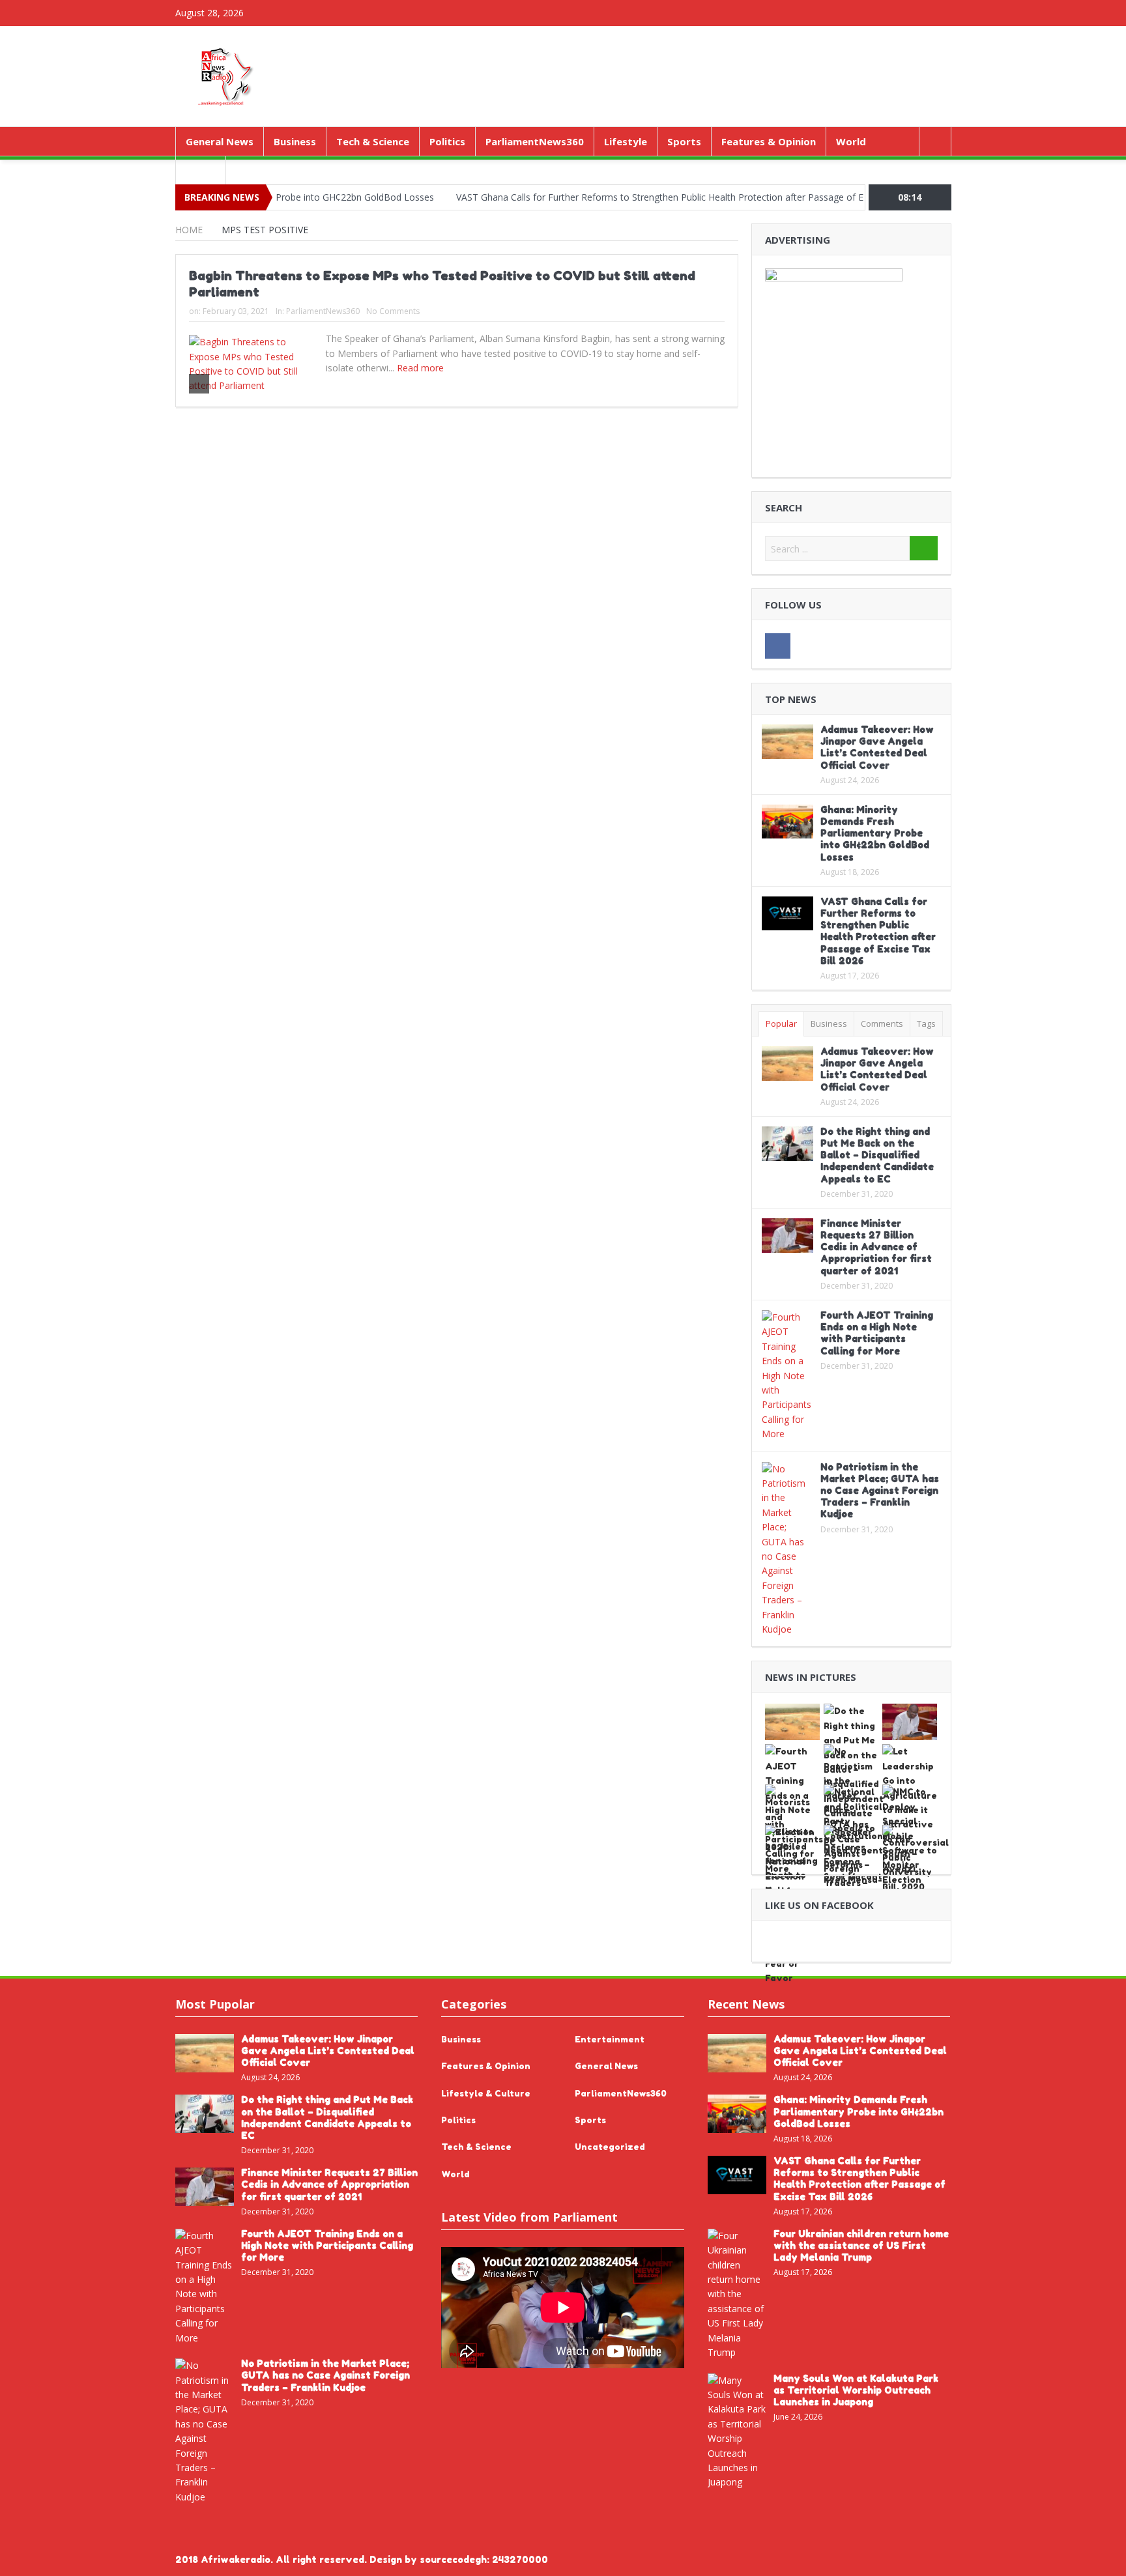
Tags (926, 1023)
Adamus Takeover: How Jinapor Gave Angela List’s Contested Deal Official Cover (877, 747)
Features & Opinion (769, 141)
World (851, 141)
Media (201, 170)
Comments (882, 1023)
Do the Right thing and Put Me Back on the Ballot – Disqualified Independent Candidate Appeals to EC (877, 1155)
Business (295, 141)
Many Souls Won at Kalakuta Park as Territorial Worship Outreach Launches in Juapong (856, 2390)
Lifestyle (626, 141)
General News (220, 141)
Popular (781, 1023)
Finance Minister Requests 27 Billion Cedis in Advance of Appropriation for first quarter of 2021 (876, 1247)
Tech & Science (373, 141)
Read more (422, 368)
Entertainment (610, 2039)
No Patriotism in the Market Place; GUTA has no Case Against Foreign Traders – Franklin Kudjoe (880, 1491)
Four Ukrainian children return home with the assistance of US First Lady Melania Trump (861, 2245)
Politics (447, 141)
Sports (684, 141)
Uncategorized (610, 2147)
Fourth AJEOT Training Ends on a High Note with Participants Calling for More (877, 1333)
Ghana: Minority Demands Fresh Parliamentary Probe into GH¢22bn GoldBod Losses (875, 833)
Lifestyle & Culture (486, 2093)
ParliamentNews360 (535, 141)
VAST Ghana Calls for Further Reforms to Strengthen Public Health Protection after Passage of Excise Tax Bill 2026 (631, 197)
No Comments (393, 311)
